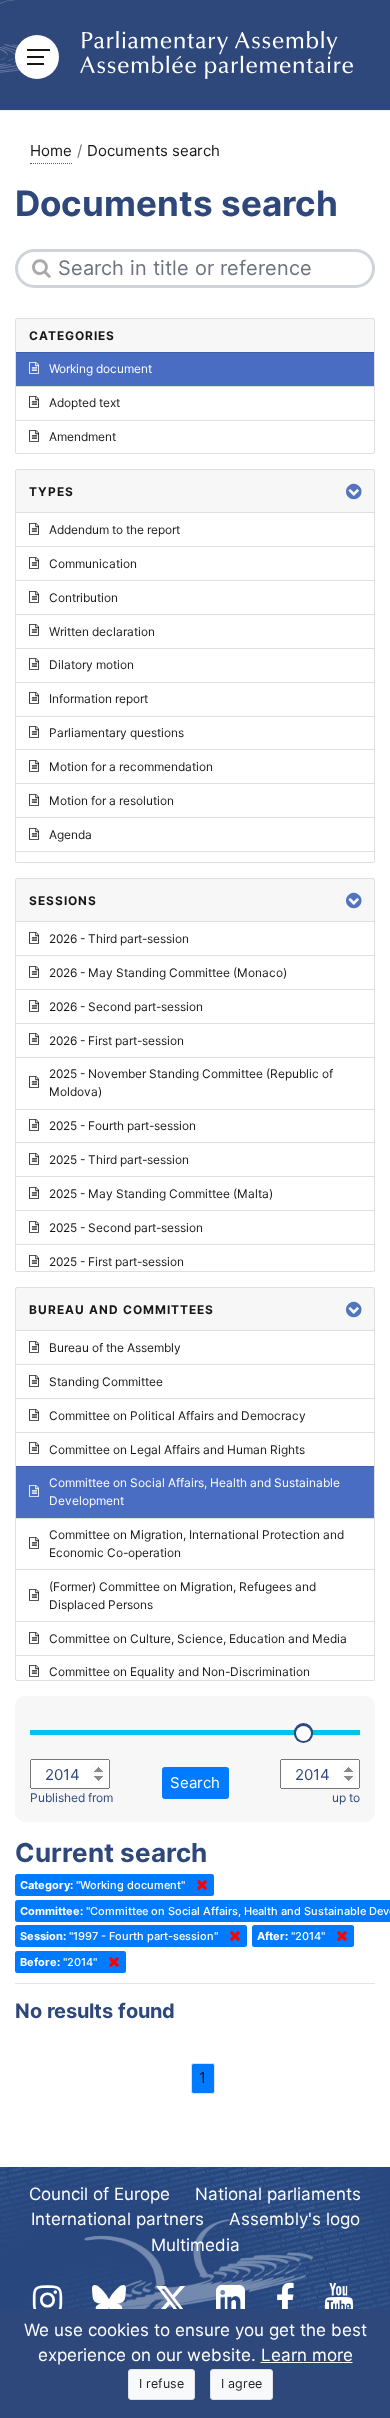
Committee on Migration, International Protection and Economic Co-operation (196, 1543)
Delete (198, 1885)
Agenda (70, 834)
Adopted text (84, 402)
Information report (98, 698)
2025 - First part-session (116, 1261)
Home (51, 150)
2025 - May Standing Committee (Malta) (161, 1193)
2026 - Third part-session (119, 938)
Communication (93, 563)
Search (195, 1782)
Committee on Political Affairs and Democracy (177, 1415)
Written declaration (102, 631)
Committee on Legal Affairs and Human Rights (177, 1449)
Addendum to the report (114, 529)
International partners (117, 2219)
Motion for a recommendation (131, 766)
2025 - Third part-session (119, 1159)
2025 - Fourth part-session (122, 1125)
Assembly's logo (294, 2219)
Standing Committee (106, 1381)
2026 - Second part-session (126, 1006)
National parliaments (278, 2194)
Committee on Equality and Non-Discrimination (179, 1671)
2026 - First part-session (116, 1040)
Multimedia (195, 2245)
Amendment (82, 436)
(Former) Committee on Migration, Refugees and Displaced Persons (182, 1595)
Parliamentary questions (116, 732)
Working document (100, 368)
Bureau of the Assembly (115, 1347)
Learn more (307, 2355)
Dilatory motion (91, 664)
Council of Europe (99, 2194)
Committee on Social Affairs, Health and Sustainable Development (194, 1491)
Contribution (83, 597)
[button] (354, 491)
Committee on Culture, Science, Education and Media (198, 1638)
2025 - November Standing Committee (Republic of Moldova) (191, 1082)
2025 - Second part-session (126, 1227)
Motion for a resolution (111, 800)
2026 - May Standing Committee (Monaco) (168, 972)
